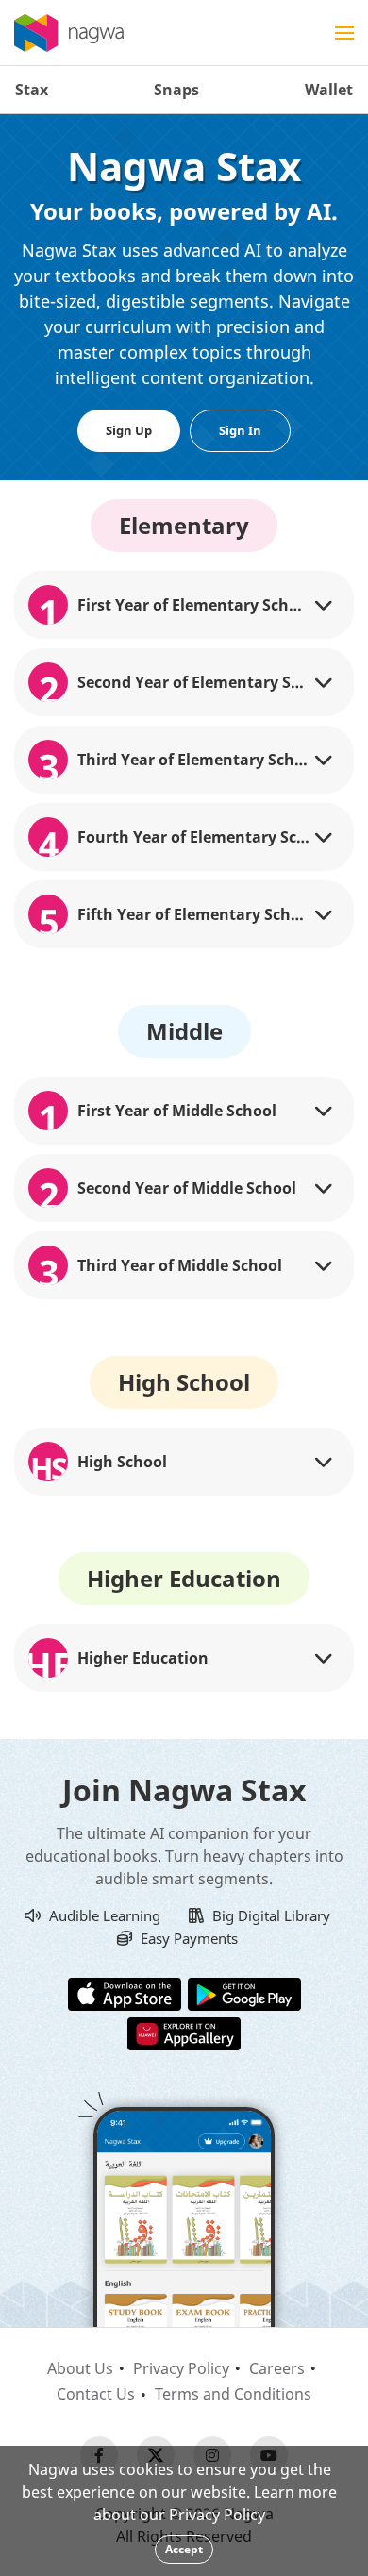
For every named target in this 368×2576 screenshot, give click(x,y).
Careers (277, 2368)
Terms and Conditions (233, 2394)
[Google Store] (244, 1993)
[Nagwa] (69, 33)
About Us (80, 2368)
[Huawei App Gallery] (184, 2032)
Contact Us (96, 2394)
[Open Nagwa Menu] (344, 33)
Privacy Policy (181, 2368)
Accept (184, 2549)
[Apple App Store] (125, 1993)
